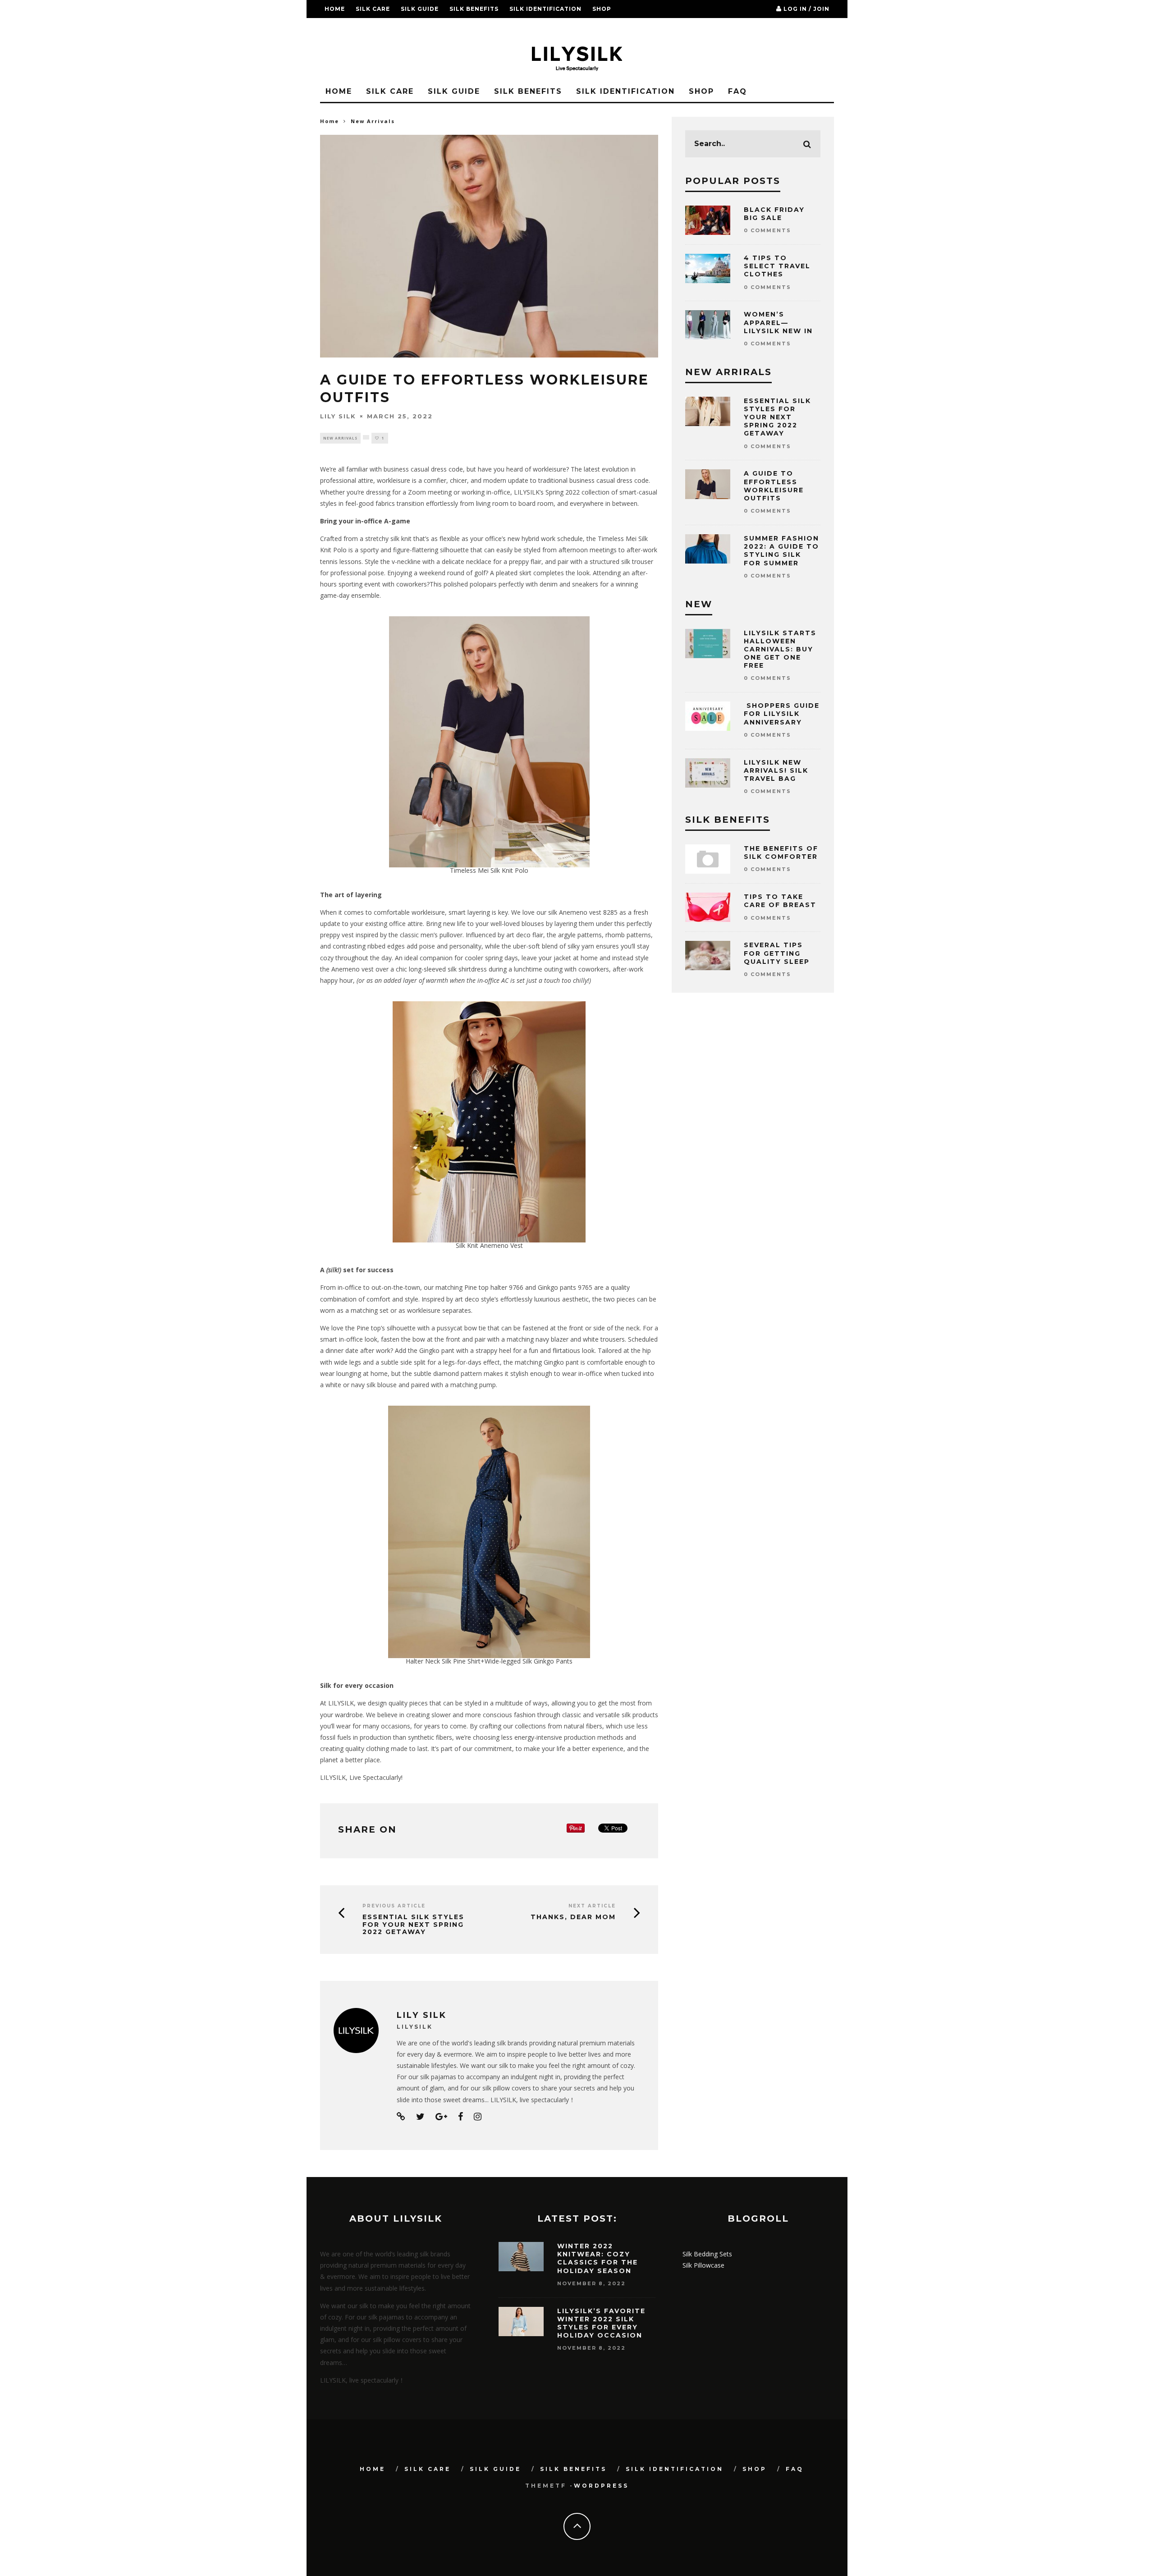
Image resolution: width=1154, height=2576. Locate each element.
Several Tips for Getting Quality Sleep (777, 953)
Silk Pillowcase (703, 2265)
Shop (602, 9)
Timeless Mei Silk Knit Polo (489, 870)
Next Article (592, 1906)
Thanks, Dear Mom (573, 1917)
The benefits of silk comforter (781, 853)
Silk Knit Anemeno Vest (489, 1245)
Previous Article (394, 1906)
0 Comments (767, 230)
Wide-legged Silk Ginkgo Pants (529, 1661)
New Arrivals (340, 438)
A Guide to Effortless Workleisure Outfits (774, 486)
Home (335, 9)
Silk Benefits (474, 9)
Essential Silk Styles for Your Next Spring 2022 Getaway (413, 1925)
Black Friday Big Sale (774, 214)
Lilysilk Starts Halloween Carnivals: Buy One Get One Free (780, 649)
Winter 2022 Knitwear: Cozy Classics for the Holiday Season (598, 2258)
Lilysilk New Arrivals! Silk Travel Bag (776, 770)
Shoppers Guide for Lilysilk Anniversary (782, 714)
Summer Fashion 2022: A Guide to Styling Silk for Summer (781, 551)
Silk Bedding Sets (707, 2254)
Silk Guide (420, 9)
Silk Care (373, 9)
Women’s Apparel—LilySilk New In (778, 322)
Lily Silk (338, 416)
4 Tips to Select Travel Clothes (777, 266)
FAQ (332, 27)
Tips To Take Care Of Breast (780, 901)
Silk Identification (545, 9)
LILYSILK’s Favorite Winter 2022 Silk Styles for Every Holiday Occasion (601, 2323)
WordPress (601, 2486)
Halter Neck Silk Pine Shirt (443, 1661)
